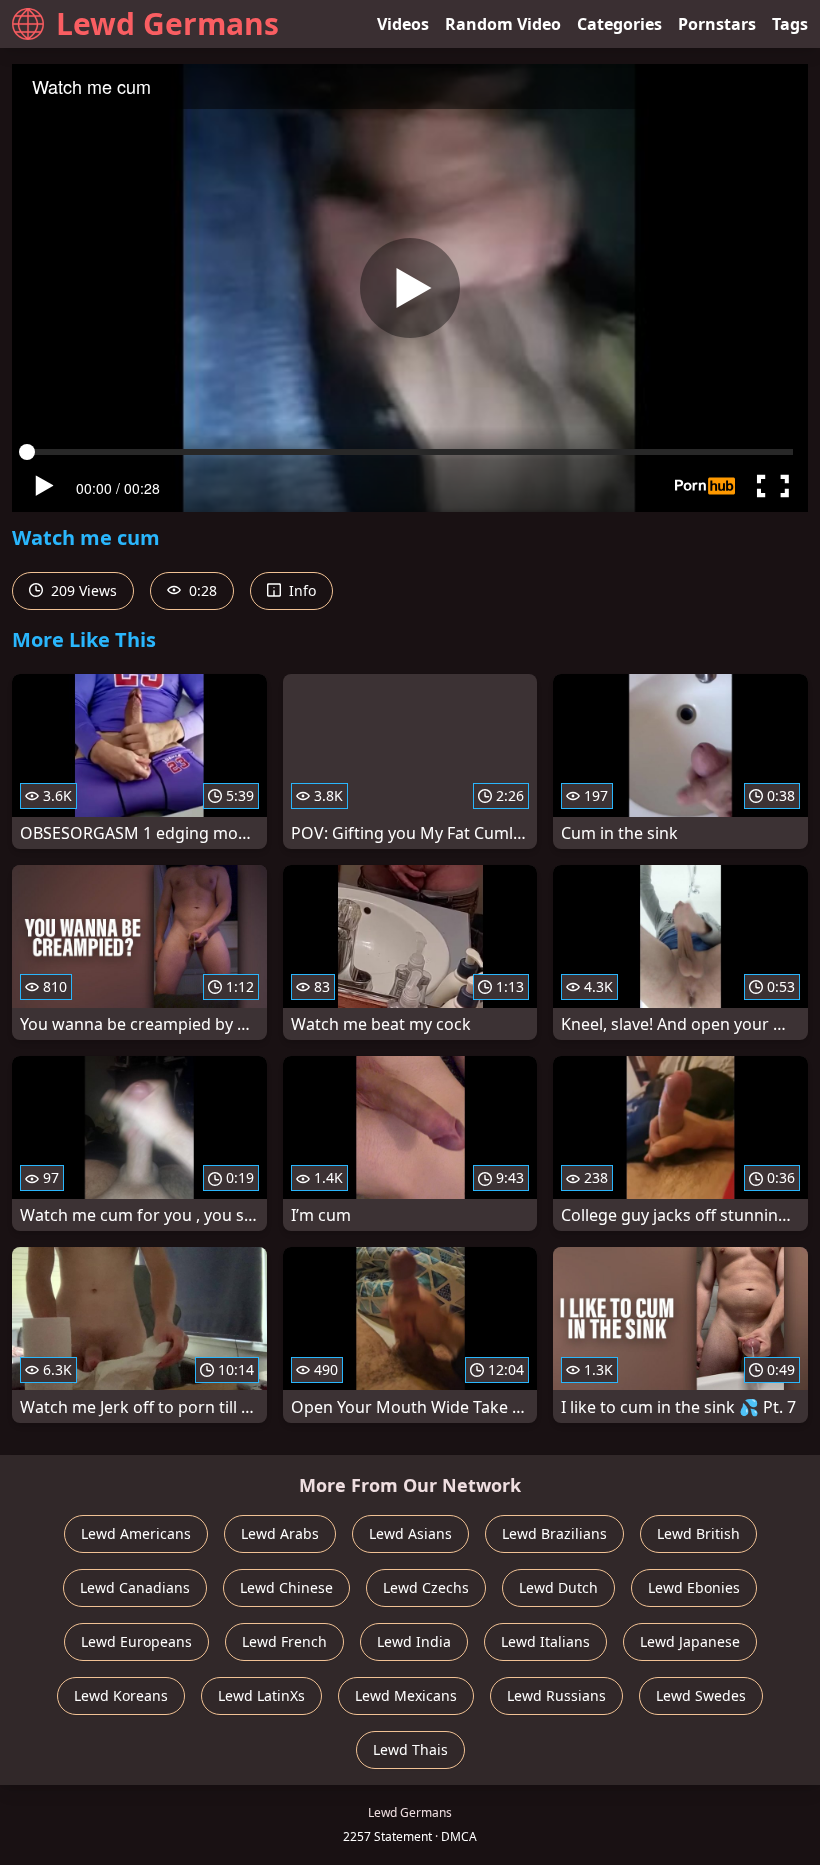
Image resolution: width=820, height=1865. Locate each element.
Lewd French (284, 1641)
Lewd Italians (545, 1641)
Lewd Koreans (121, 1695)
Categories (619, 24)
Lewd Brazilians (554, 1533)
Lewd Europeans (136, 1641)
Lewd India (414, 1641)
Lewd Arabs (280, 1533)
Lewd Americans (136, 1533)
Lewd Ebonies (694, 1587)
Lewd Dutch (558, 1587)
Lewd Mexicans (406, 1695)
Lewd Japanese (690, 1641)
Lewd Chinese (286, 1587)
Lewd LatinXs (261, 1695)
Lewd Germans (167, 23)
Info (300, 590)
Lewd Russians (556, 1695)
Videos (403, 24)
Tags (790, 24)
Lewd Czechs (426, 1587)
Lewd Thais (410, 1749)
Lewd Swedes (701, 1695)
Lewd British (698, 1533)
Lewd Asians (410, 1533)
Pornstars (717, 24)
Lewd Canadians (135, 1587)
